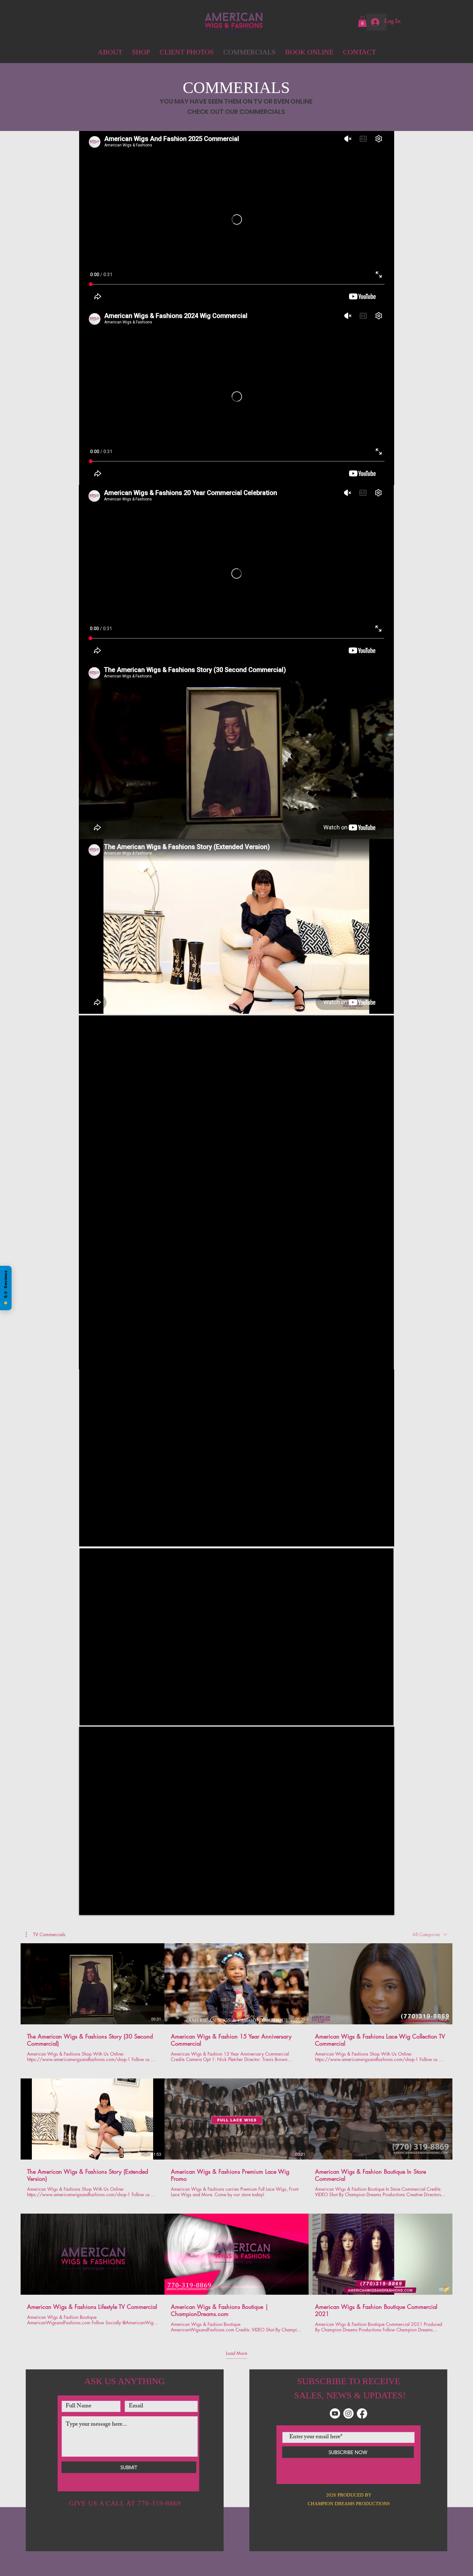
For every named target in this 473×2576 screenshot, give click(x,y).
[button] (382, 2490)
